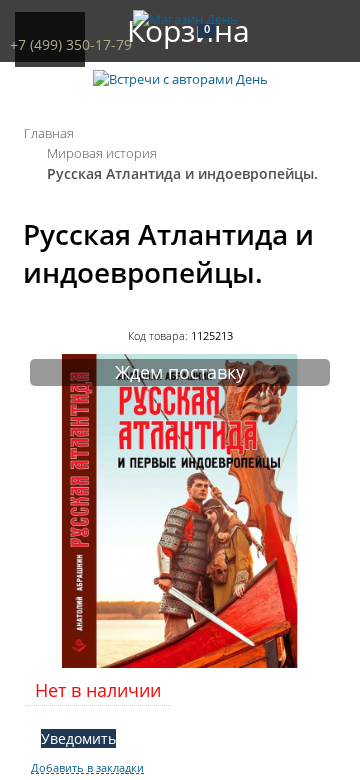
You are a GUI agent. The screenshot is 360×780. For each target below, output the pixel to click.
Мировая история (102, 153)
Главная (49, 133)
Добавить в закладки (87, 768)
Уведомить (78, 738)
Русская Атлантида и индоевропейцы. (182, 173)
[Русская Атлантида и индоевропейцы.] (180, 663)
